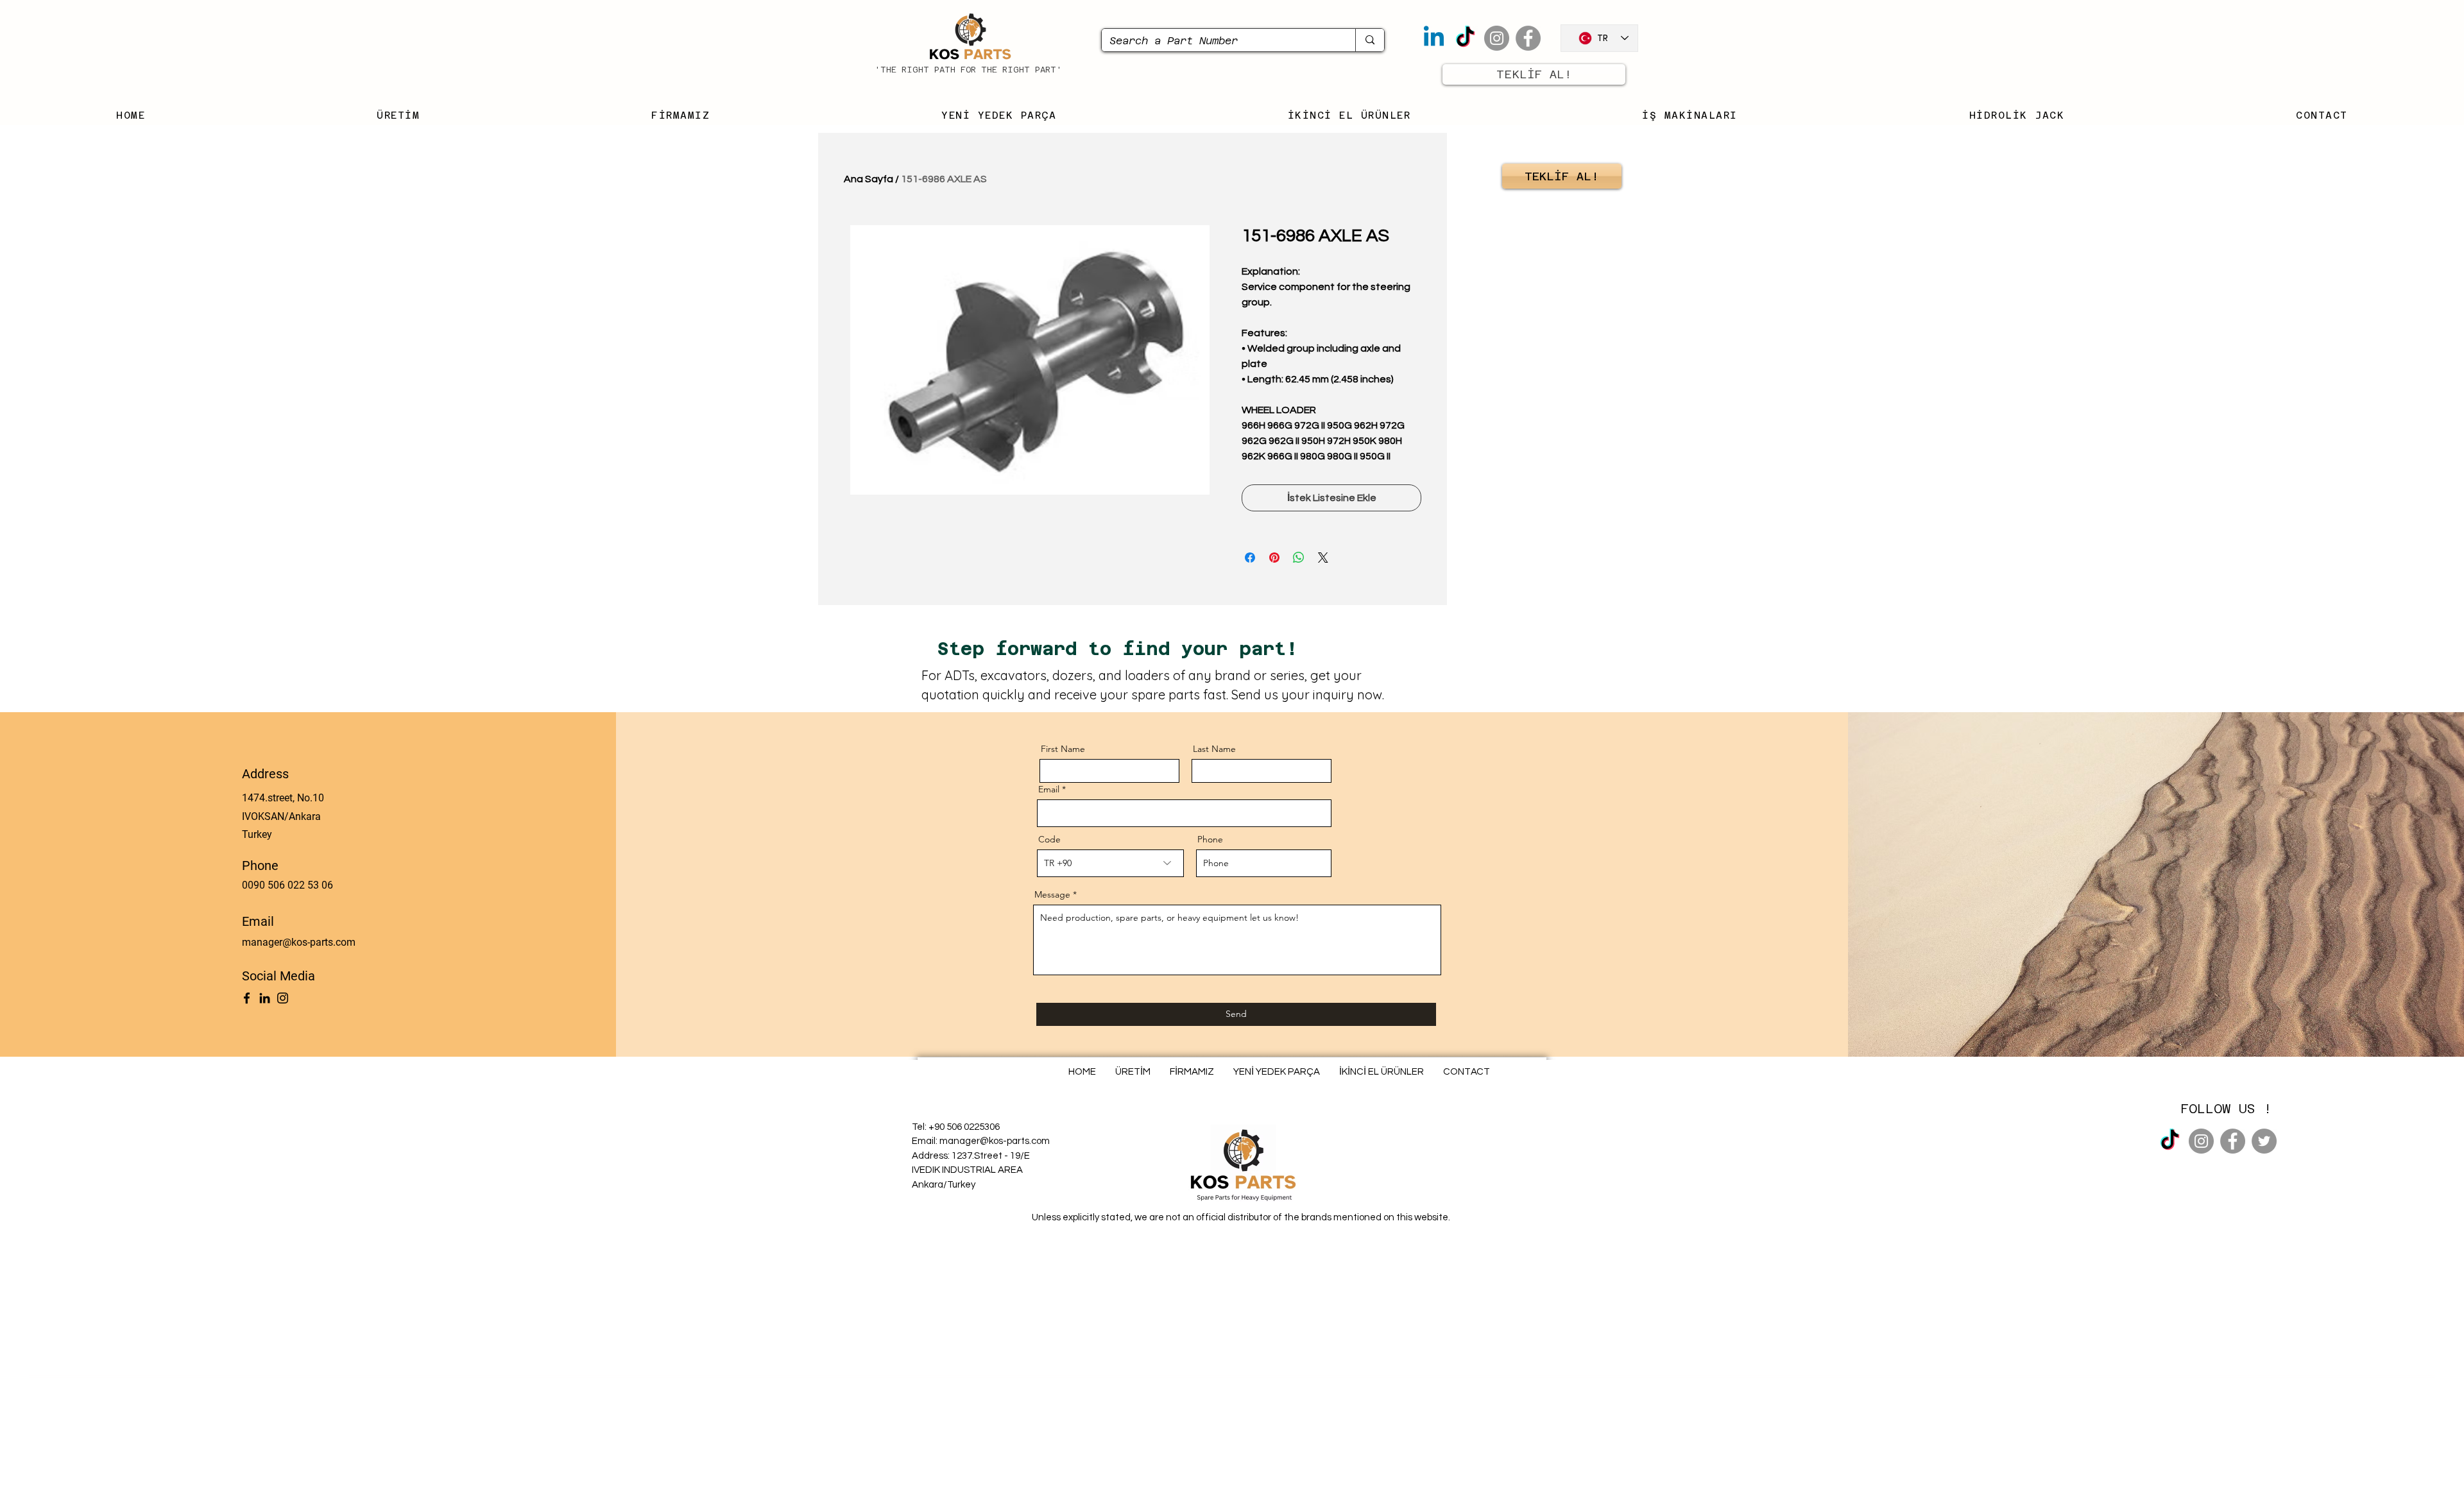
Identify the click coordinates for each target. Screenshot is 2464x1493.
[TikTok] (1465, 38)
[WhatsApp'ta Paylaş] (1299, 558)
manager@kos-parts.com (299, 942)
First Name (1063, 749)
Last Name (1214, 749)
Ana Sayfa (868, 179)
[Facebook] (1528, 38)
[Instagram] (1497, 38)
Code (1049, 839)
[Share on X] (1323, 558)
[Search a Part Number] (1370, 40)
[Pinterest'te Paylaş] (1274, 558)
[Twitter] (2264, 1141)
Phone (1210, 839)
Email (1049, 789)
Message (1052, 894)
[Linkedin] (1434, 38)
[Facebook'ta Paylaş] (1250, 558)
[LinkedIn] (265, 998)
